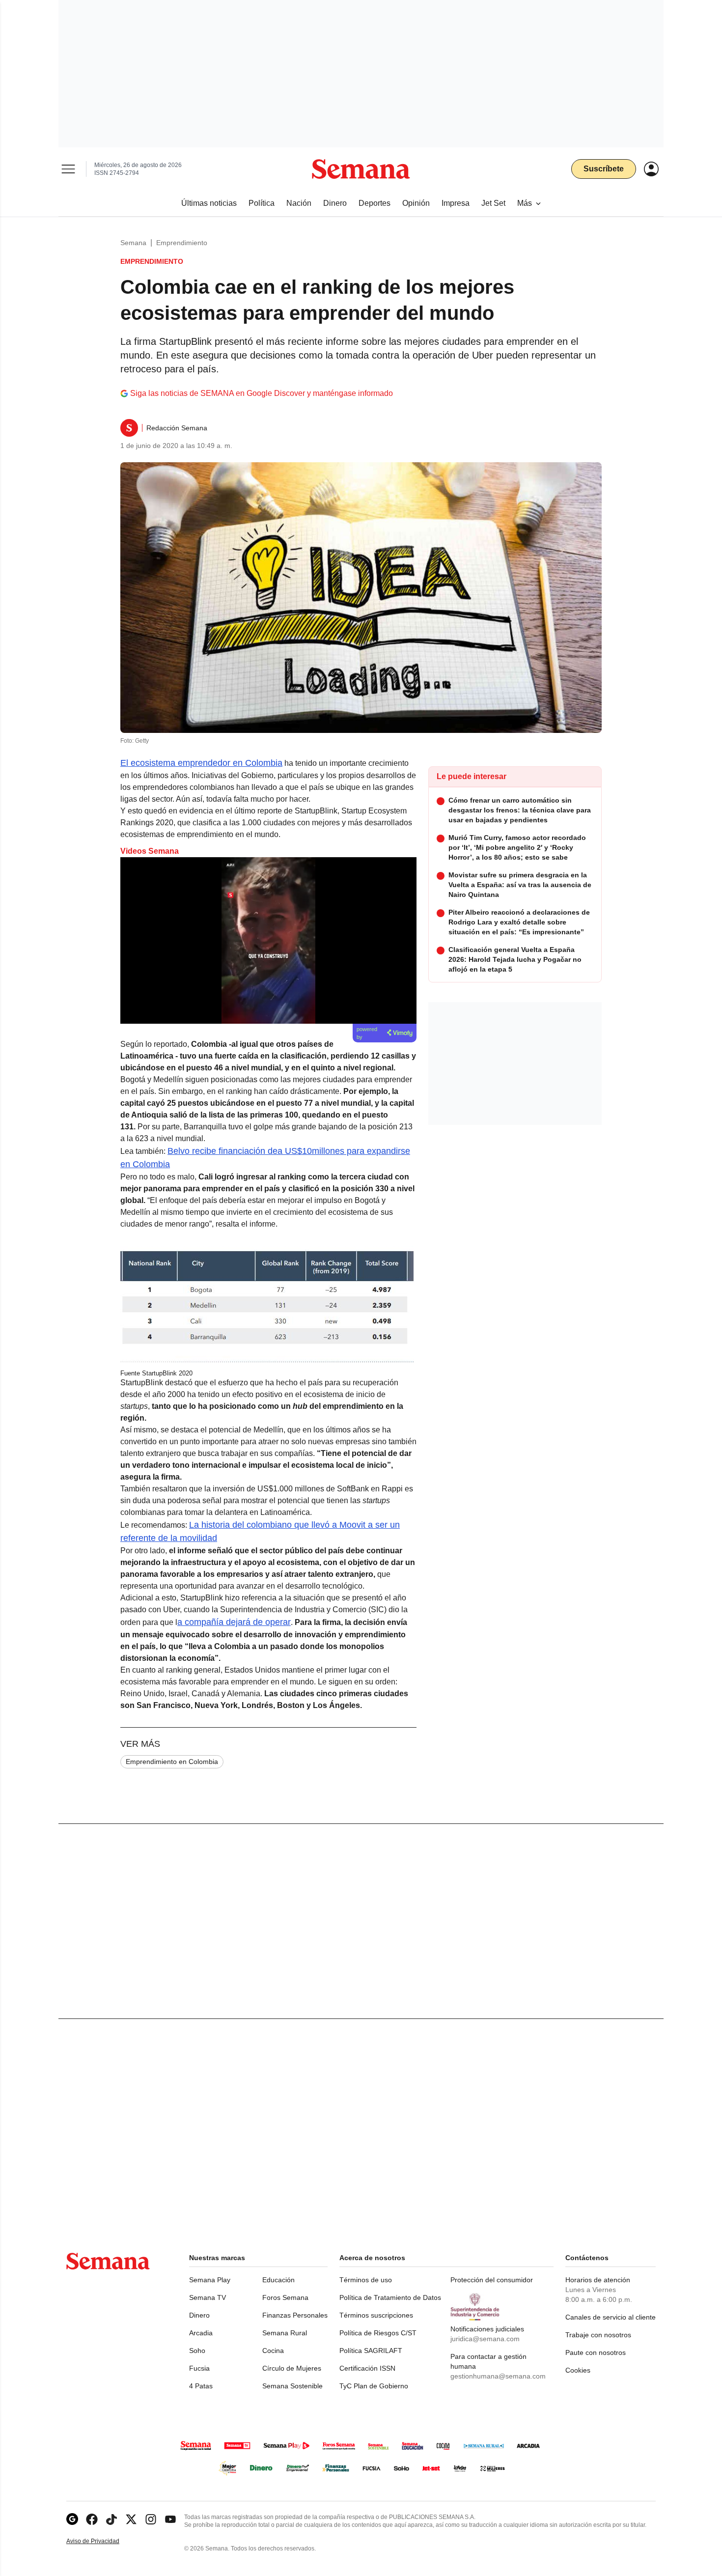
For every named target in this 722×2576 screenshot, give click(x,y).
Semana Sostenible (292, 2386)
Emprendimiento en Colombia (172, 1762)
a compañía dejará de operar (234, 1622)
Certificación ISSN (367, 2368)
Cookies (578, 2370)
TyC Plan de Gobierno (374, 2386)
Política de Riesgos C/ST (378, 2333)
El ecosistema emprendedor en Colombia (201, 763)
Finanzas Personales (295, 2315)
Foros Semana (285, 2297)
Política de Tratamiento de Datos (390, 2297)
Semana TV (208, 2297)
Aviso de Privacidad (103, 2541)
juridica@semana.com (485, 2339)
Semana (133, 243)
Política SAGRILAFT (371, 2351)
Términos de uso (366, 2280)
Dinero (199, 2315)
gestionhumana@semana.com (498, 2376)
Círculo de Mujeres (292, 2368)
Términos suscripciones (376, 2315)
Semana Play (210, 2280)
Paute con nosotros (596, 2352)
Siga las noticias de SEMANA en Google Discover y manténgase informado (262, 393)
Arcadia (201, 2333)
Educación (278, 2280)
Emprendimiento (182, 243)
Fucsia (199, 2368)
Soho (197, 2351)
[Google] (72, 2519)
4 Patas (201, 2386)
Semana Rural (285, 2333)
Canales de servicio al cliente (611, 2317)
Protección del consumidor (492, 2280)
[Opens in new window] (92, 2519)
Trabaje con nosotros (598, 2335)
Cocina (273, 2351)
